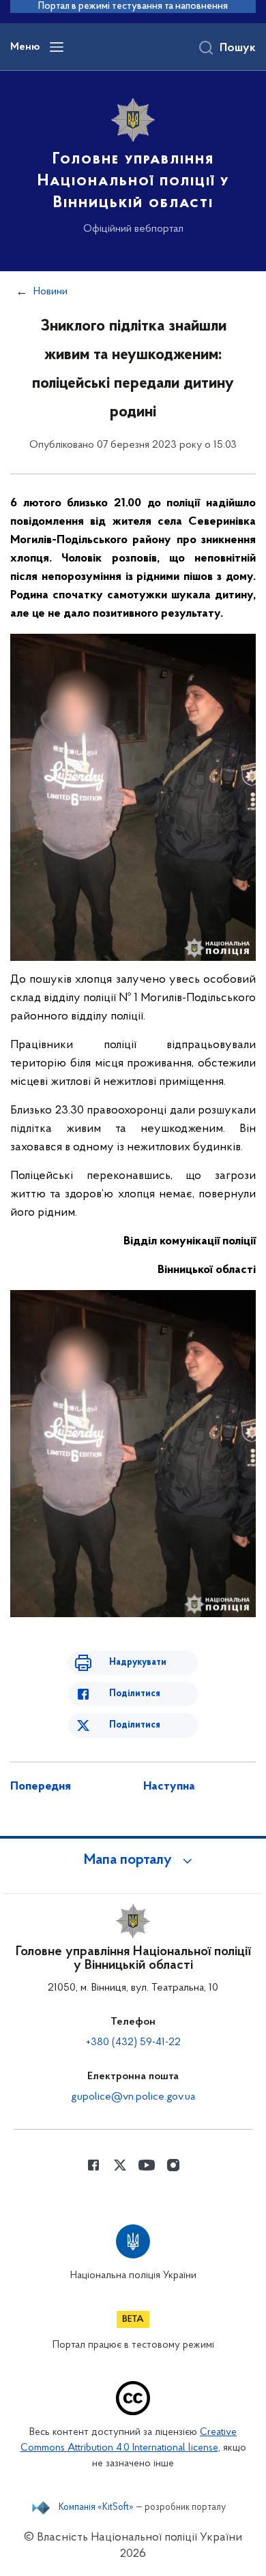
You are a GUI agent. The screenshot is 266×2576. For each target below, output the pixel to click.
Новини (50, 292)
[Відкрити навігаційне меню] (57, 47)
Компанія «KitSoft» (96, 2508)
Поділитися (135, 1694)
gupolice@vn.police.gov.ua (133, 2097)
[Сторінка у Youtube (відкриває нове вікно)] (147, 2165)
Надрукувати (138, 1662)
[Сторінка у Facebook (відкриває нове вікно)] (93, 2165)
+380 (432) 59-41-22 (133, 2042)
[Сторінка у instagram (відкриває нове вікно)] (173, 2165)
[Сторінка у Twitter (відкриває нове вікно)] (120, 2165)
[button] (133, 1860)
